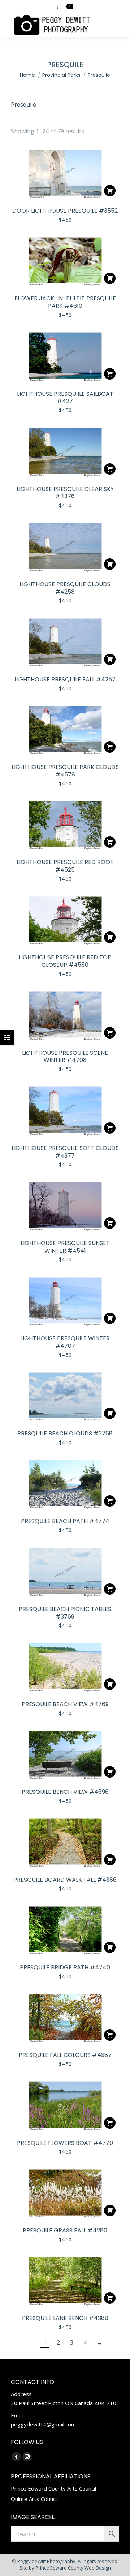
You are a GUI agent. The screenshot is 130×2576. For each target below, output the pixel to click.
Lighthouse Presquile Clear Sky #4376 (65, 493)
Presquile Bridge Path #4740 (65, 1967)
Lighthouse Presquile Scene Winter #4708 (65, 1057)
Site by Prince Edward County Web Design (65, 2568)
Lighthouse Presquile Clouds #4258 (65, 588)
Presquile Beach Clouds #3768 (65, 1433)
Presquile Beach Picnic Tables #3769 (65, 1613)
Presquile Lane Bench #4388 (65, 2318)
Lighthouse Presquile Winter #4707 (65, 1342)
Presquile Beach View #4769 (65, 1704)
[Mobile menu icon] (109, 25)
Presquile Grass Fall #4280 (65, 2230)
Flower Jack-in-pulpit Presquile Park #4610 (65, 302)
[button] (110, 191)
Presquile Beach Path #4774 (65, 1521)
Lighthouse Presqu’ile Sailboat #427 (65, 398)
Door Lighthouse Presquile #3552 (65, 211)
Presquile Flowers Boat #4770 (65, 2143)
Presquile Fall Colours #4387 (65, 2055)
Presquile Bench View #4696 (65, 1792)
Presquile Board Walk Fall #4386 (65, 1880)
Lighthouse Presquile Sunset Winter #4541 (65, 1247)
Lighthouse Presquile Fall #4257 (65, 679)
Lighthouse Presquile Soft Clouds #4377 (65, 1152)
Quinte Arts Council (34, 2499)
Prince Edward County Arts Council (53, 2488)
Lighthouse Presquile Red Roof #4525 (65, 866)
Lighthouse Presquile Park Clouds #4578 (65, 771)
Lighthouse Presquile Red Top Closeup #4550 (65, 961)
